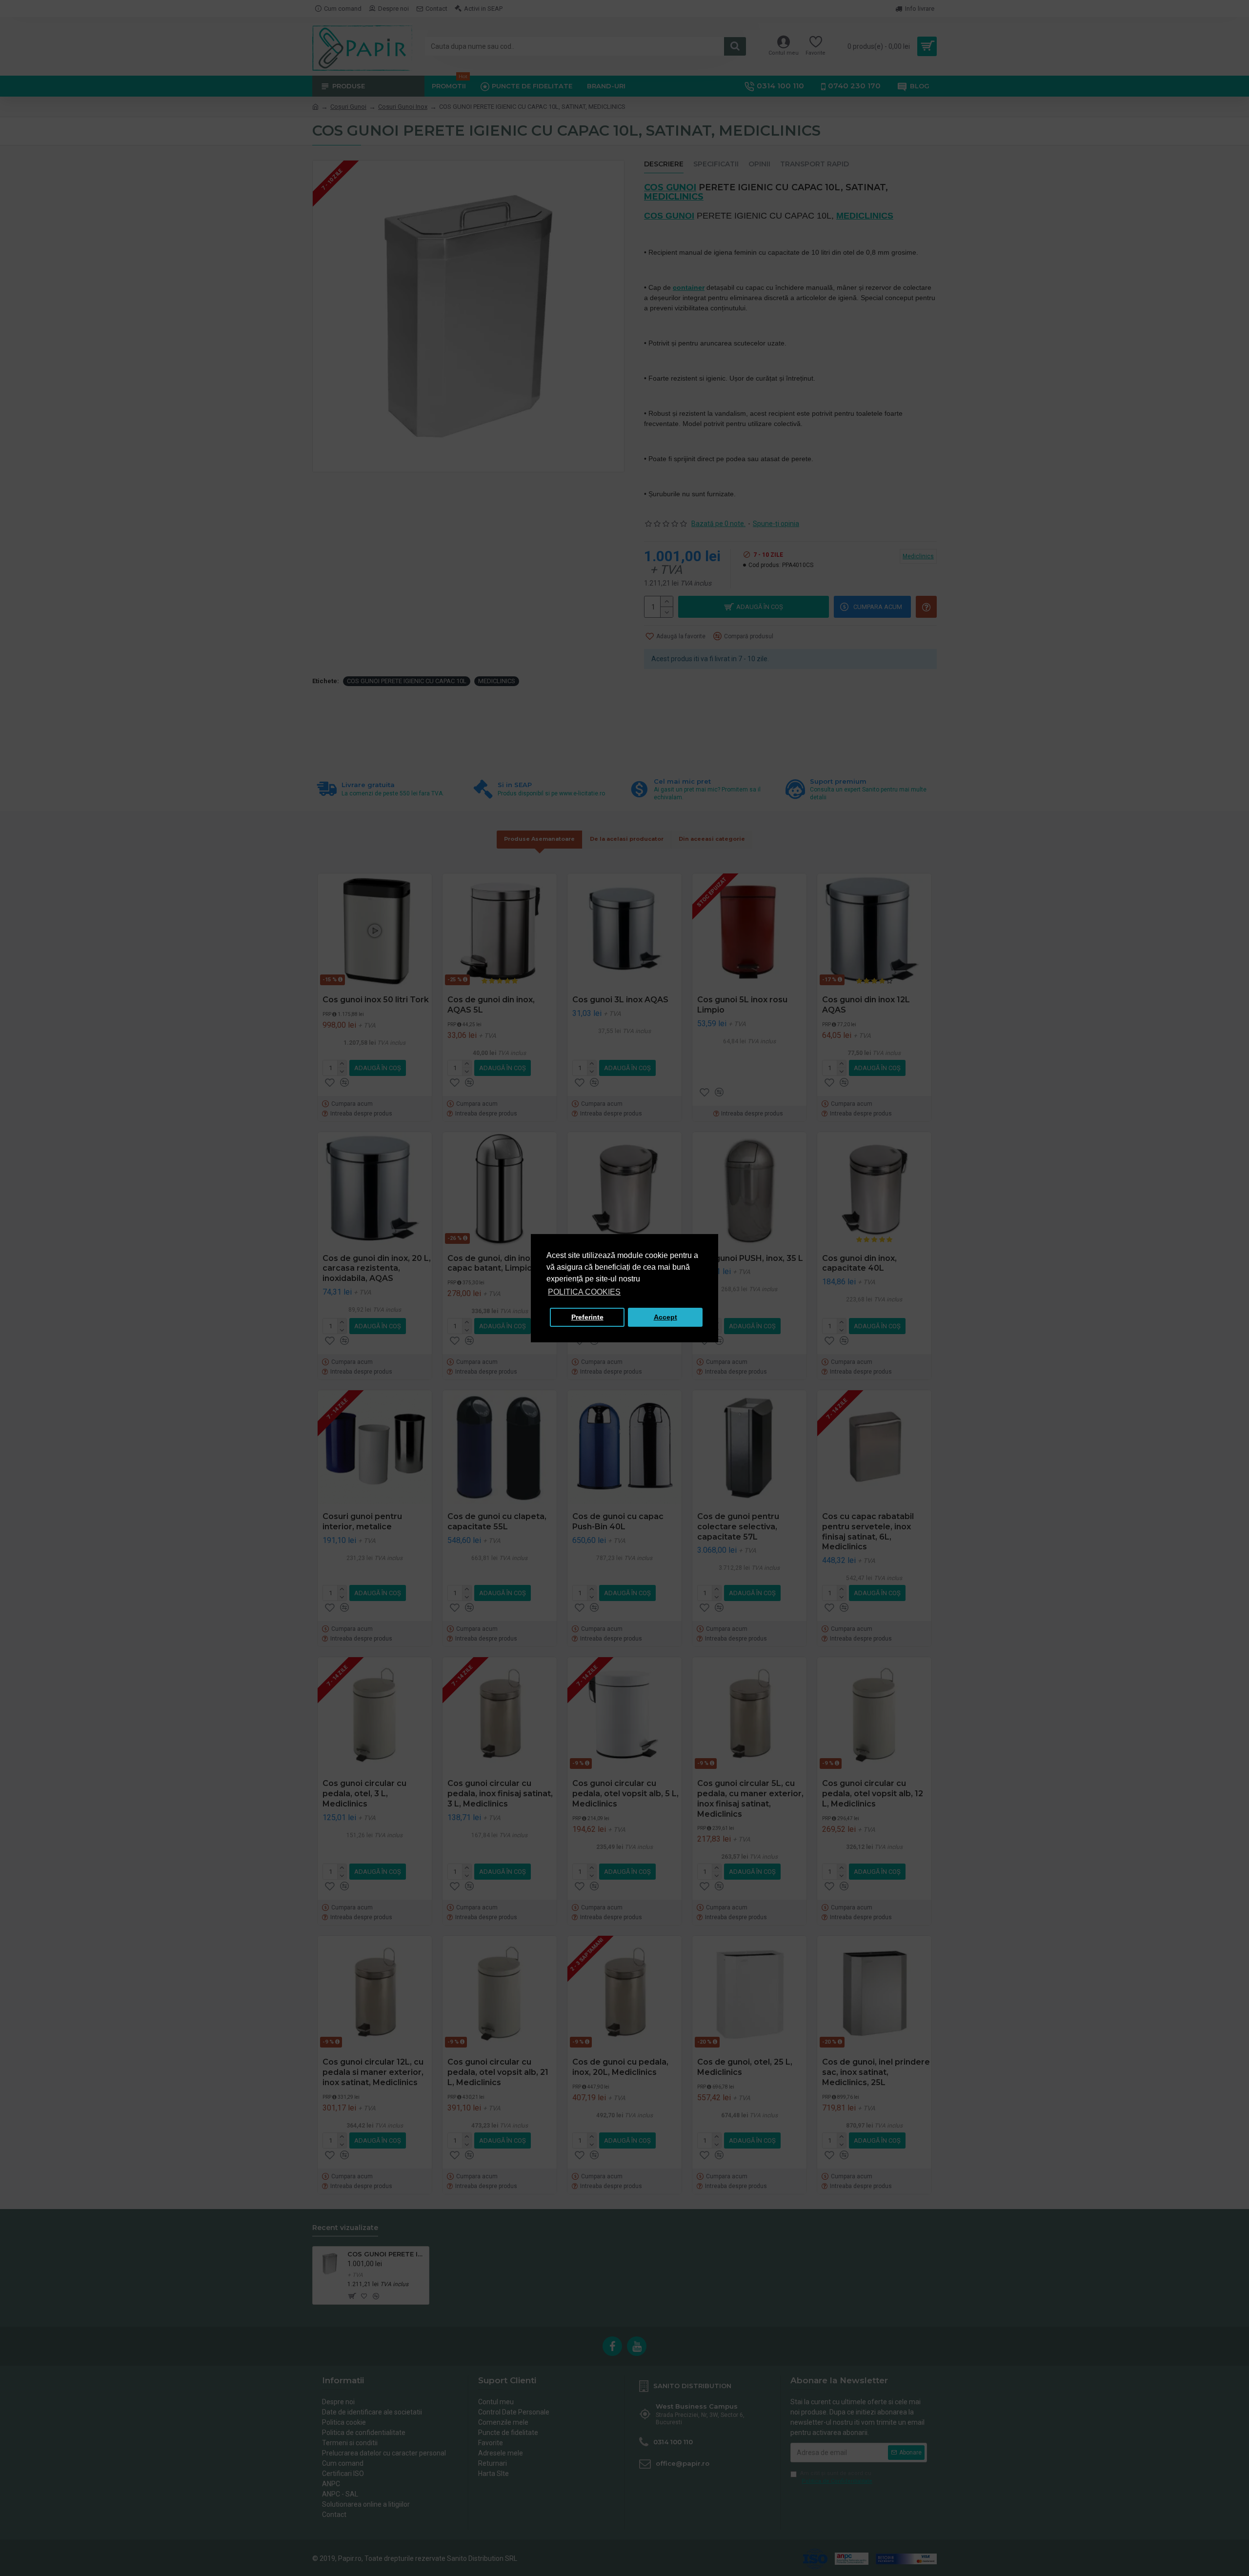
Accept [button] (665, 1317)
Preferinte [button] (587, 1317)
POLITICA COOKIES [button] (584, 1292)
